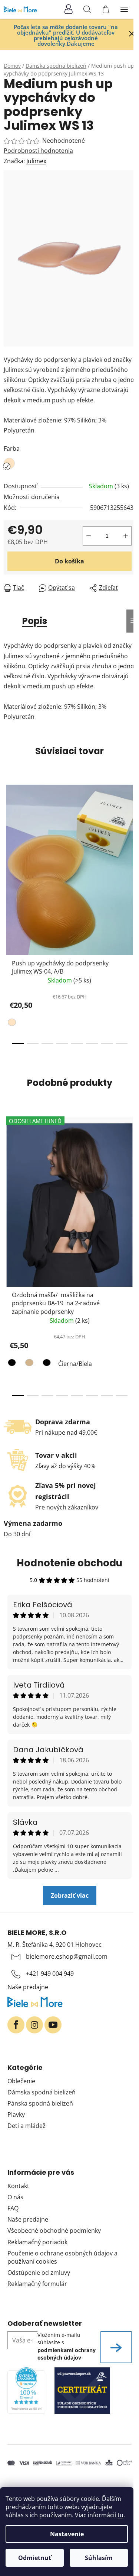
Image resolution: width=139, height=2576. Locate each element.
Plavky (16, 2114)
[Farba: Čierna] (13, 1364)
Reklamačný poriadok (37, 2242)
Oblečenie (21, 2081)
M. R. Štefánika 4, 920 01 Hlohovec (54, 1945)
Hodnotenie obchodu (69, 1563)
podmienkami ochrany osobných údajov (67, 2354)
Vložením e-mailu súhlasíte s (67, 2346)
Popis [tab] (35, 621)
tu (120, 2515)
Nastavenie (67, 2534)
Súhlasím (99, 2558)
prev (8, 843)
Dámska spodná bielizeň (42, 2092)
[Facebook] (16, 2025)
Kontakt (18, 2186)
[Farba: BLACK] (46, 1364)
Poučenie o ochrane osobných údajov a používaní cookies (62, 2257)
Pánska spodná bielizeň (40, 2103)
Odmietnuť (35, 2558)
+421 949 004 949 (50, 1974)
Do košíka (69, 561)
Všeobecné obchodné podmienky (54, 2231)
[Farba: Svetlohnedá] (28, 1364)
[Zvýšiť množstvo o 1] (126, 536)
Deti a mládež (27, 2126)
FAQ (13, 2208)
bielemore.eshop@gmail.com (67, 1956)
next (131, 843)
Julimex (36, 161)
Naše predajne (28, 1987)
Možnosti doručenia (32, 497)
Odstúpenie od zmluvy (39, 2273)
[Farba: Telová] (13, 1024)
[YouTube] (53, 2025)
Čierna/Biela (75, 1364)
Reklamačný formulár (37, 2284)
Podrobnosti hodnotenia (38, 151)
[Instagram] (34, 2025)
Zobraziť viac (70, 1895)
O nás (15, 2197)
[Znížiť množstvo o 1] (89, 536)
